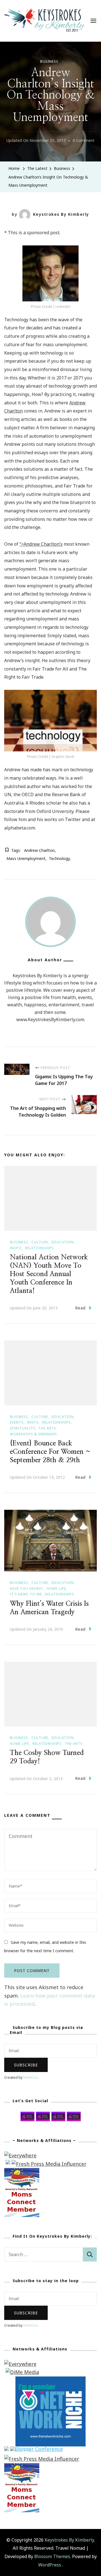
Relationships (39, 1248)
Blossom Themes (52, 2556)
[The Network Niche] (50, 2380)
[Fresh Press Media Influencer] (49, 2164)
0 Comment (84, 141)
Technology (59, 858)
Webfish (30, 2077)
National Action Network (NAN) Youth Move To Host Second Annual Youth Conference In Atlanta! (49, 1274)
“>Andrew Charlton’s (41, 544)
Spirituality (22, 1428)
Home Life (56, 1589)
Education (63, 1242)
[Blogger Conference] (36, 2450)
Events (17, 1422)
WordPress (50, 2565)
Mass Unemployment (26, 858)
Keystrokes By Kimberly (61, 214)
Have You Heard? (27, 1589)
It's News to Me (26, 1594)
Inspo (16, 1248)
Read (80, 1308)
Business (49, 61)
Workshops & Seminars (33, 1434)
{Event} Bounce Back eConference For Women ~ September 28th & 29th (50, 1452)
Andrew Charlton (39, 850)
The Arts (47, 1428)
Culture (40, 1242)
